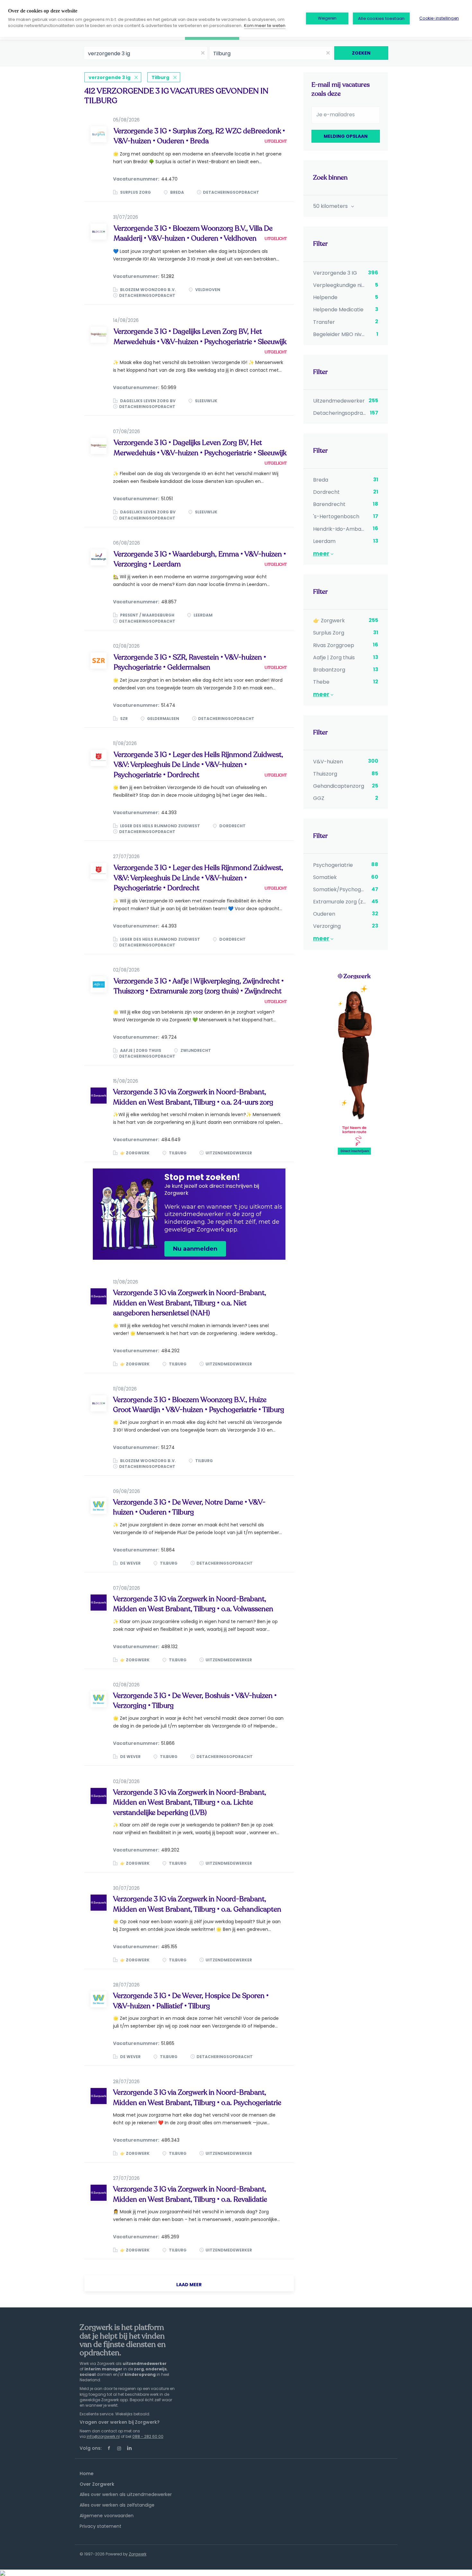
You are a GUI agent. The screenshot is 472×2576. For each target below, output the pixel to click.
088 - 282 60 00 (148, 2436)
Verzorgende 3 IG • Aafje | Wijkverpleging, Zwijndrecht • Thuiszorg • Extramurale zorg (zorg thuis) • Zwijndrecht (199, 986)
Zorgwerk (138, 2554)
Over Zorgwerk (97, 2484)
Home (87, 2474)
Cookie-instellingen (439, 18)
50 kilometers (331, 206)
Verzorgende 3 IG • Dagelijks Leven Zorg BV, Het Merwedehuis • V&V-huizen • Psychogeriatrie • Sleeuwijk (200, 337)
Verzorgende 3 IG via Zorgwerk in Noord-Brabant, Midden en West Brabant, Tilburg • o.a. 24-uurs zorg (193, 1097)
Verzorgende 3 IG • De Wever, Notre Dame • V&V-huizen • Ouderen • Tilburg (189, 1507)
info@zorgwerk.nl (103, 2436)
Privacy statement (101, 2526)
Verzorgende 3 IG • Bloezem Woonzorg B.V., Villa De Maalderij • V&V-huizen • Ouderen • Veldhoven (193, 233)
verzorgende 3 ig (109, 77)
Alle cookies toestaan (381, 18)
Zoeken (361, 53)
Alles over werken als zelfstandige (117, 2505)
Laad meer (189, 2285)
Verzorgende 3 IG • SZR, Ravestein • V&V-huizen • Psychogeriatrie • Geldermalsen (190, 662)
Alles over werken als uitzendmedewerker (126, 2494)
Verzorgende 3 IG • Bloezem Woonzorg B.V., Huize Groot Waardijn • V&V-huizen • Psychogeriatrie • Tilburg (199, 1405)
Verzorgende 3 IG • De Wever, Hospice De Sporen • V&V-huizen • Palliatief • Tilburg (191, 2001)
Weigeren (327, 18)
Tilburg (160, 77)
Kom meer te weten (265, 26)
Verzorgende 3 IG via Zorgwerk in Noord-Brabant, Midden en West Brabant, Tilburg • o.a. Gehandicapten (197, 1904)
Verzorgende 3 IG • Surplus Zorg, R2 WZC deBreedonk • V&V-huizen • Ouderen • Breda (199, 136)
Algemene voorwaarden (107, 2516)
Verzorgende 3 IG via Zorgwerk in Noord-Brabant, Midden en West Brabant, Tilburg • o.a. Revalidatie (190, 2194)
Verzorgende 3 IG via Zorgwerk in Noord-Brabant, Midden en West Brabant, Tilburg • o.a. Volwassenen (193, 1604)
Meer (321, 553)
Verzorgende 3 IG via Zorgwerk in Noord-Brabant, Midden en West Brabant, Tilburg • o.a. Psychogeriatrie (197, 2097)
